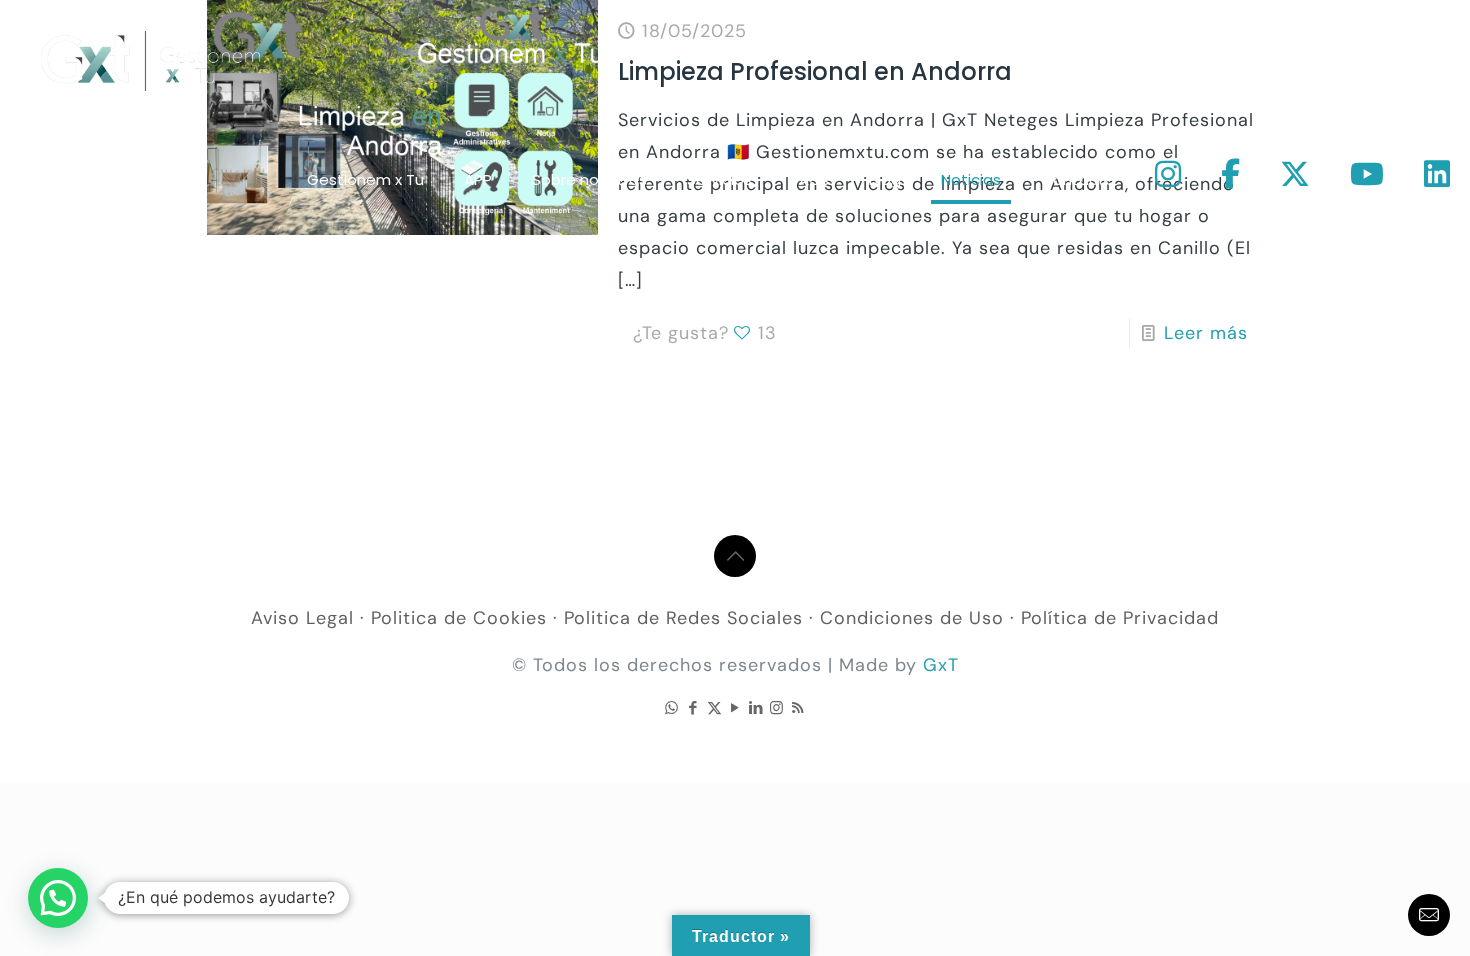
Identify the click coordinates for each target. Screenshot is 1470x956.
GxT (941, 665)
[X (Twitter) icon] (714, 708)
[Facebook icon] (693, 708)
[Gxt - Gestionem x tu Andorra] (151, 60)
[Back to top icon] (735, 556)
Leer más (1206, 333)
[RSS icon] (798, 708)
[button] (58, 898)
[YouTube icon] (735, 708)
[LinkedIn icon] (756, 708)
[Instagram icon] (777, 708)
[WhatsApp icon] (672, 708)
